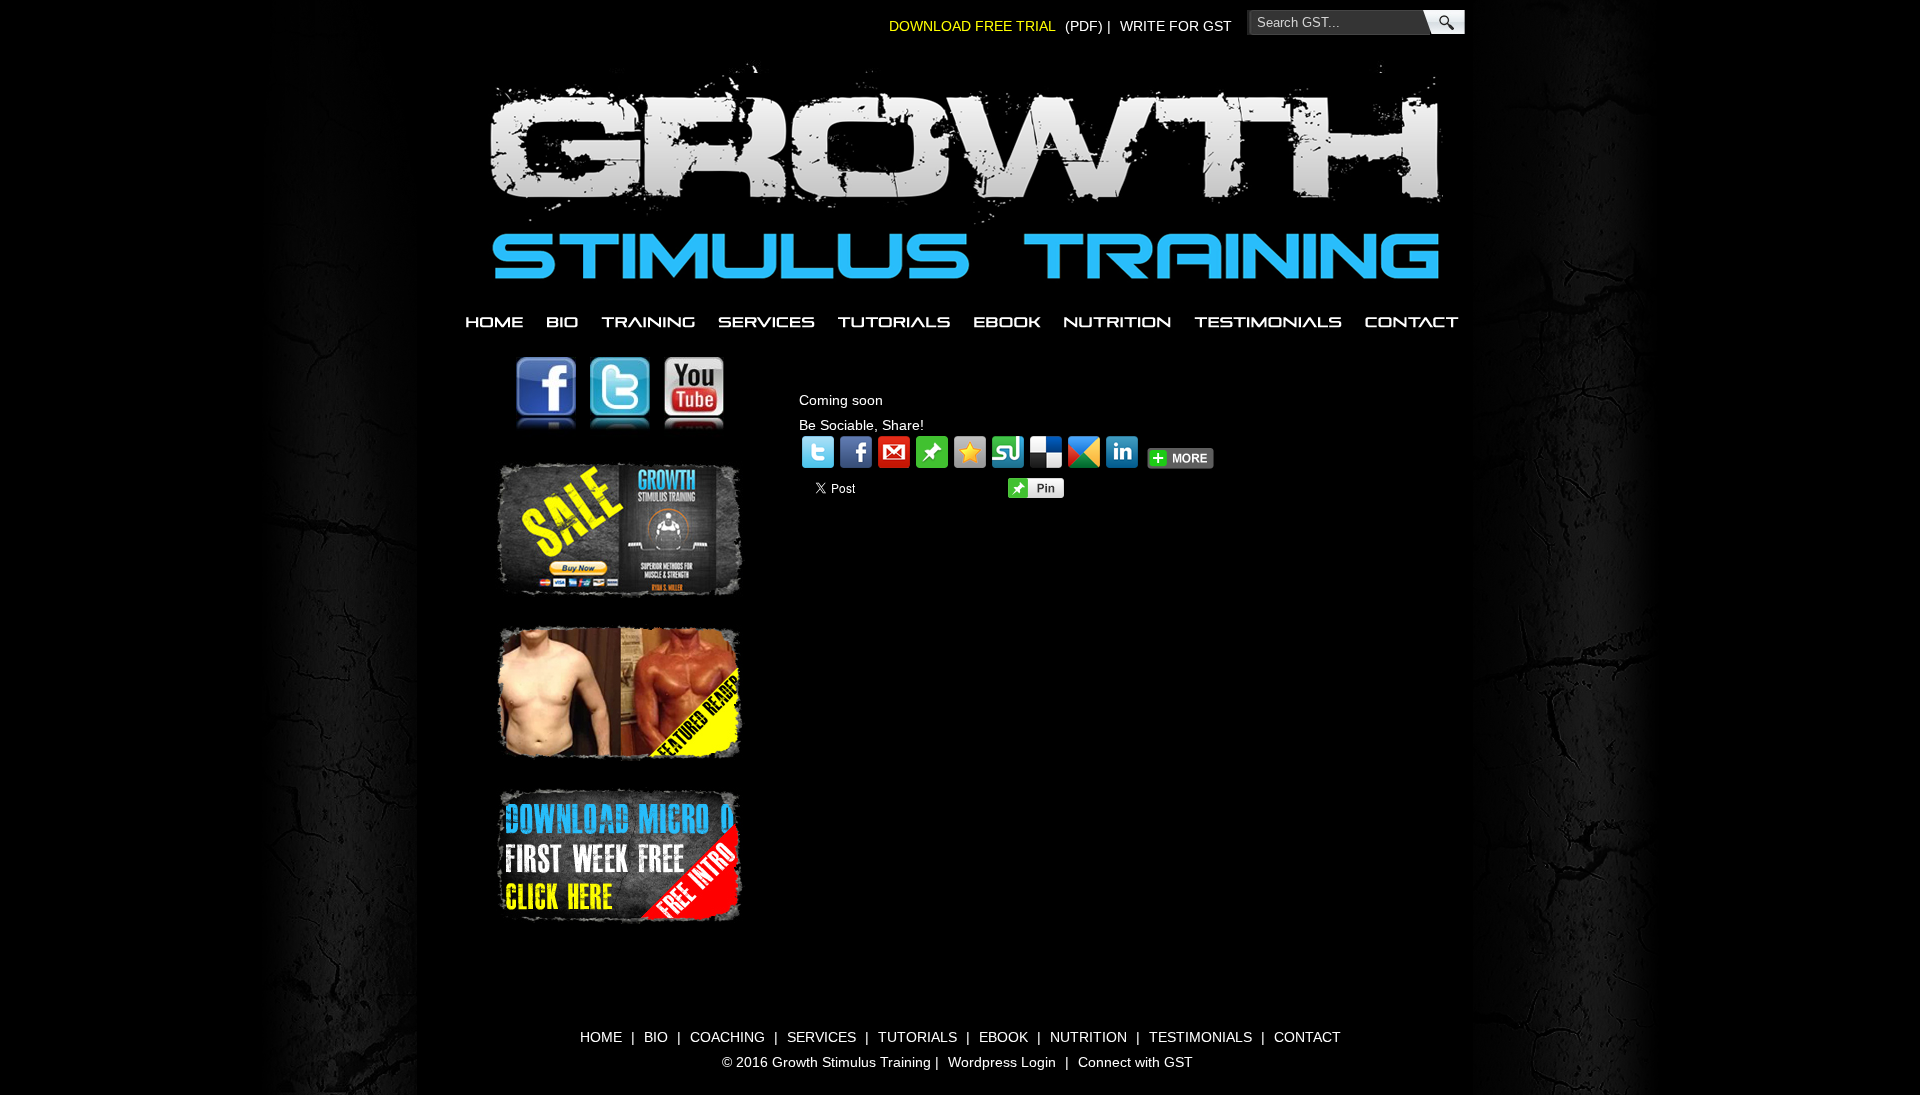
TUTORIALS (893, 322)
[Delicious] (1046, 452)
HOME (495, 322)
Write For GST (1176, 26)
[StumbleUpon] (1008, 452)
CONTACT (1409, 322)
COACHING (647, 322)
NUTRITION (1117, 322)
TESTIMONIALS (1269, 322)
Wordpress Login (1002, 1062)
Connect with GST (1135, 1062)
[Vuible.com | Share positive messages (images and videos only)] (932, 463)
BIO (561, 322)
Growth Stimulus (707, 82)
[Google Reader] (1084, 452)
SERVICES (765, 322)
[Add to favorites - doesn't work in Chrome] (970, 452)
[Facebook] (856, 452)
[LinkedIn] (1122, 452)
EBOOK (1007, 322)
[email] (894, 452)
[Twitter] (818, 452)
